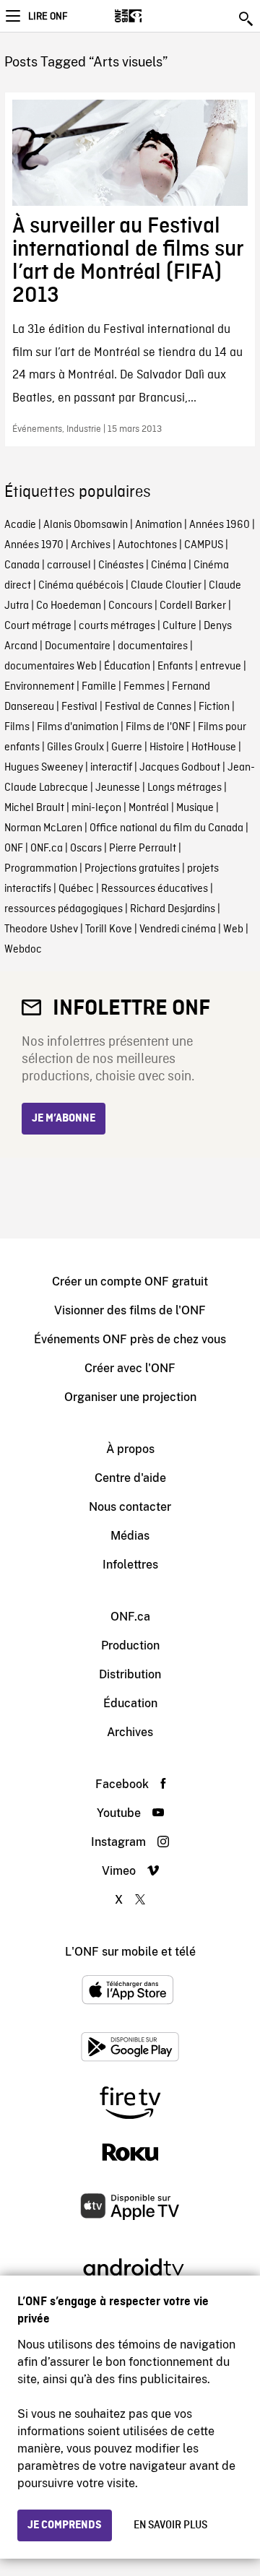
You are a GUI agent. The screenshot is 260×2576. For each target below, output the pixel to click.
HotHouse (214, 747)
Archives (91, 545)
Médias (130, 1536)
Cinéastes (121, 565)
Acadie (20, 525)
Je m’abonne (64, 1119)
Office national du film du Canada (166, 828)
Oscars (86, 849)
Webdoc (23, 950)
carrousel (69, 565)
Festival (79, 707)
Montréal (149, 808)
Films (17, 727)
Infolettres (130, 1565)
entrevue (221, 667)
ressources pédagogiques (64, 909)
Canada (22, 565)
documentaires (153, 646)
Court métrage (38, 626)
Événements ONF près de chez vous (130, 1339)
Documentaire (78, 646)
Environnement (39, 687)
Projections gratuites (132, 869)
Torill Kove (109, 929)
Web (233, 929)
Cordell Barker (193, 606)
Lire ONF (48, 17)
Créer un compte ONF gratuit (130, 1282)
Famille (99, 687)
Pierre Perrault (143, 849)
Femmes (144, 687)
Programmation (41, 869)
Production (130, 1645)
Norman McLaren (43, 828)
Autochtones (147, 545)
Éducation (127, 667)
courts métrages (117, 626)
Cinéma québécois (81, 586)
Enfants (175, 667)
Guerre (127, 747)
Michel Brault (34, 808)
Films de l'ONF (158, 727)
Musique (195, 808)
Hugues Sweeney (44, 768)
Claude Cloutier (166, 586)
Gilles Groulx (75, 747)
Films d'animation (78, 727)
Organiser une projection (130, 1397)
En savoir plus (170, 2525)
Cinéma (169, 565)
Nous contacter (130, 1507)
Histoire (167, 747)
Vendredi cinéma (178, 929)
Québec (76, 889)
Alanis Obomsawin (86, 525)
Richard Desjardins (173, 909)
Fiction (214, 707)
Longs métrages (185, 788)
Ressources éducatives (155, 889)
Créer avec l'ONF (130, 1368)
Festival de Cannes (148, 707)
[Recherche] (247, 19)
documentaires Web (51, 667)
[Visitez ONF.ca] (153, 16)
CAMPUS (204, 545)
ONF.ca (47, 849)
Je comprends (65, 2525)
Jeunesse (118, 788)
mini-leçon (96, 808)
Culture (179, 626)
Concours (130, 606)
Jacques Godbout (180, 768)
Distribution (130, 1674)
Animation (159, 525)
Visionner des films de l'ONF (130, 1310)
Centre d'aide (130, 1478)
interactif (111, 768)
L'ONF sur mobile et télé (130, 1952)
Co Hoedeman (69, 606)
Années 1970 (34, 545)
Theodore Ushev (41, 929)
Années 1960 (220, 525)
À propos (130, 1449)
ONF (14, 849)
